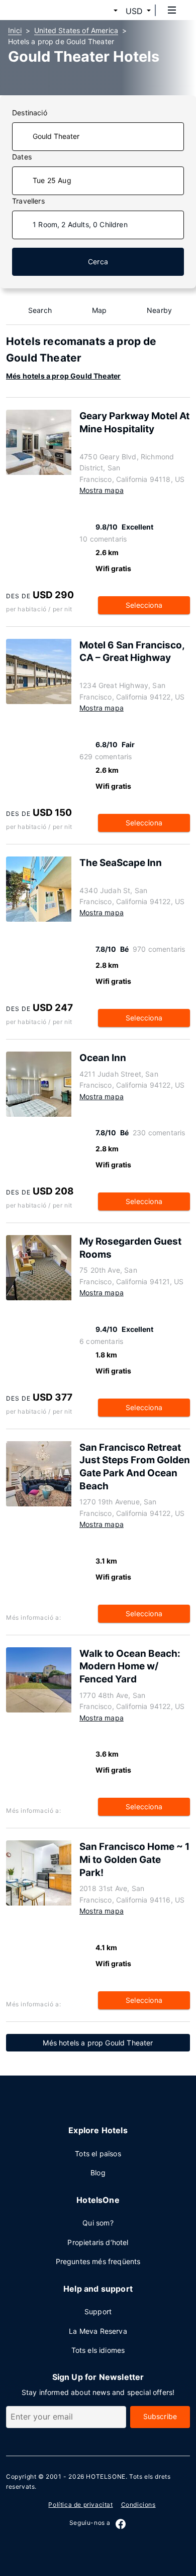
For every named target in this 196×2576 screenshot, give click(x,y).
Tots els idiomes (98, 2350)
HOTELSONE (106, 2476)
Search (40, 310)
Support (98, 2311)
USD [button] (134, 11)
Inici (15, 30)
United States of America (76, 30)
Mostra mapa (102, 490)
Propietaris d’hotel (98, 2242)
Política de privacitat (80, 2505)
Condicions (138, 2505)
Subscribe (160, 2416)
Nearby (159, 310)
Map (100, 310)
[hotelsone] (46, 10)
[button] (104, 11)
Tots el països (98, 2154)
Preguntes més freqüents (98, 2261)
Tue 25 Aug (52, 180)
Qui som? (98, 2223)
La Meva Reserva (98, 2331)
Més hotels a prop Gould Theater (63, 376)
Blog (98, 2173)
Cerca (98, 262)
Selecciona (144, 605)
